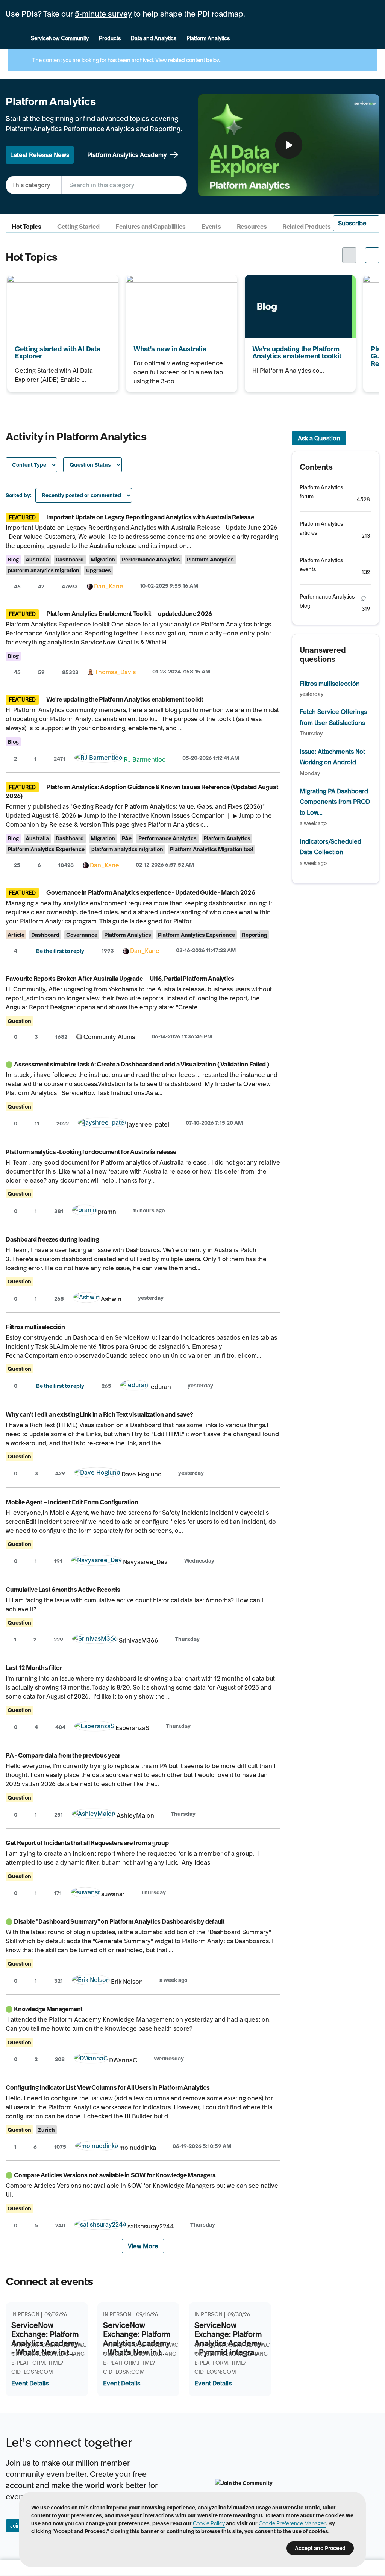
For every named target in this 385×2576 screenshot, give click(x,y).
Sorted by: (19, 495)
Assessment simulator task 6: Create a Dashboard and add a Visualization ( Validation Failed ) (142, 1064)
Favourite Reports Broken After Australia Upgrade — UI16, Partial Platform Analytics (120, 979)
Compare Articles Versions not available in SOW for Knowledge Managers (115, 2175)
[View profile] (90, 586)
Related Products (306, 227)
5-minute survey (103, 14)
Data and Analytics (154, 38)
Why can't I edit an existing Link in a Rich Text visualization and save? (99, 1414)
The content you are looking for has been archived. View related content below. (126, 60)
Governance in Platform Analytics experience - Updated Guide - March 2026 (151, 892)
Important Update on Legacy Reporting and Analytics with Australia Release (150, 517)
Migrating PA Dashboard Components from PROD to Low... (335, 802)
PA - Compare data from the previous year (63, 1755)
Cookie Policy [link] (209, 2523)
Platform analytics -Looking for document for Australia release (91, 1152)
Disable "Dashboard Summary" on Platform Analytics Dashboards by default (119, 1921)
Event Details (30, 2383)
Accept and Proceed (320, 2548)
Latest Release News (40, 155)
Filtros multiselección (35, 1327)
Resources (252, 227)
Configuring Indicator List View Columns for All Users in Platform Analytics (108, 2087)
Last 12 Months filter (34, 1668)
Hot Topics (27, 227)
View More (143, 2246)
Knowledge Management (48, 2009)
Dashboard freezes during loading (52, 1239)
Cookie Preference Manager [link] (292, 2523)
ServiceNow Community (60, 38)
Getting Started (78, 227)
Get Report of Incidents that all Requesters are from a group (87, 1843)
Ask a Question (319, 438)
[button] (356, 223)
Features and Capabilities (151, 227)
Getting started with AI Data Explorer (59, 280)
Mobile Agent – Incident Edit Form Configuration (72, 1502)
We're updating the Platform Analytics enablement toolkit (298, 285)
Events (211, 227)
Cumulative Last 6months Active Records (63, 1590)
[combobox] (124, 185)
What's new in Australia (158, 280)
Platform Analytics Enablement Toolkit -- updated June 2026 (129, 614)
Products (110, 38)
